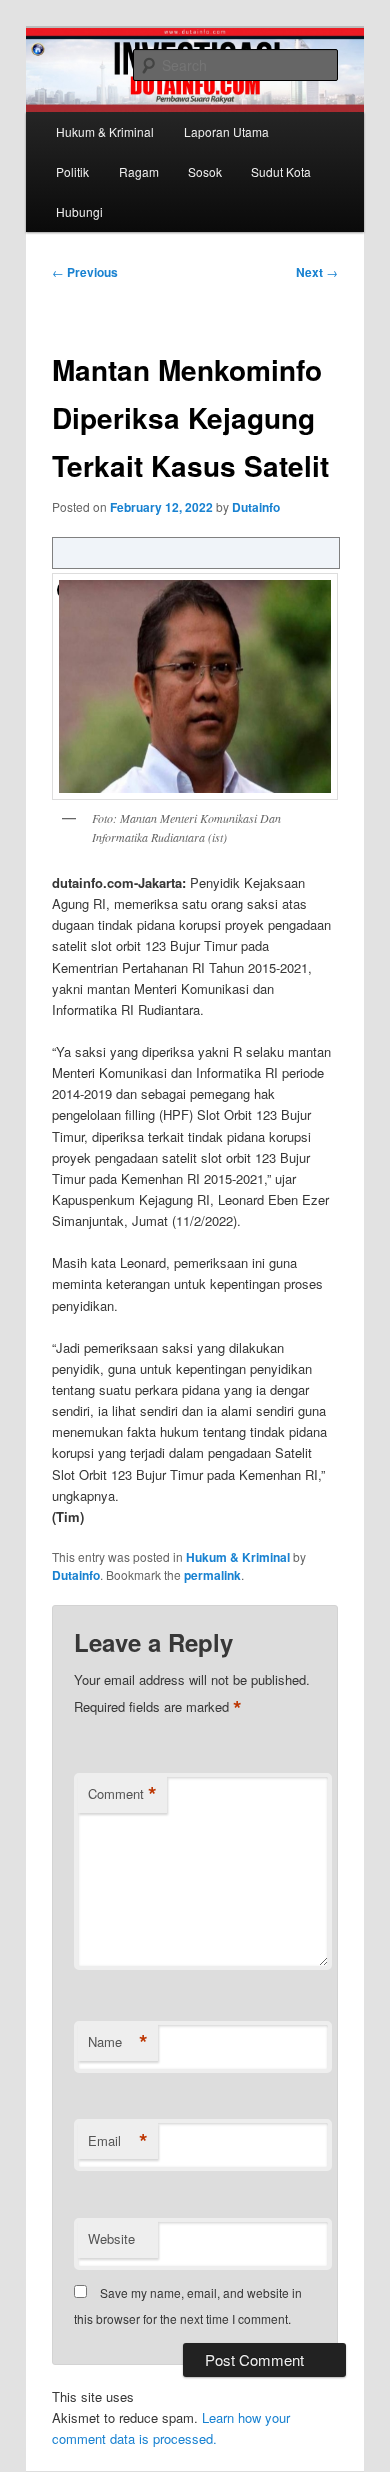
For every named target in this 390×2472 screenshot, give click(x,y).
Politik (72, 171)
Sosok (205, 171)
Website (111, 2238)
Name (118, 2042)
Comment (122, 1794)
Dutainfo (256, 507)
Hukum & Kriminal (105, 131)
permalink (212, 1575)
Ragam (139, 171)
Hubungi (79, 211)
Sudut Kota (281, 171)
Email (118, 2141)
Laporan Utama (226, 131)
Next (317, 272)
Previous (85, 272)
